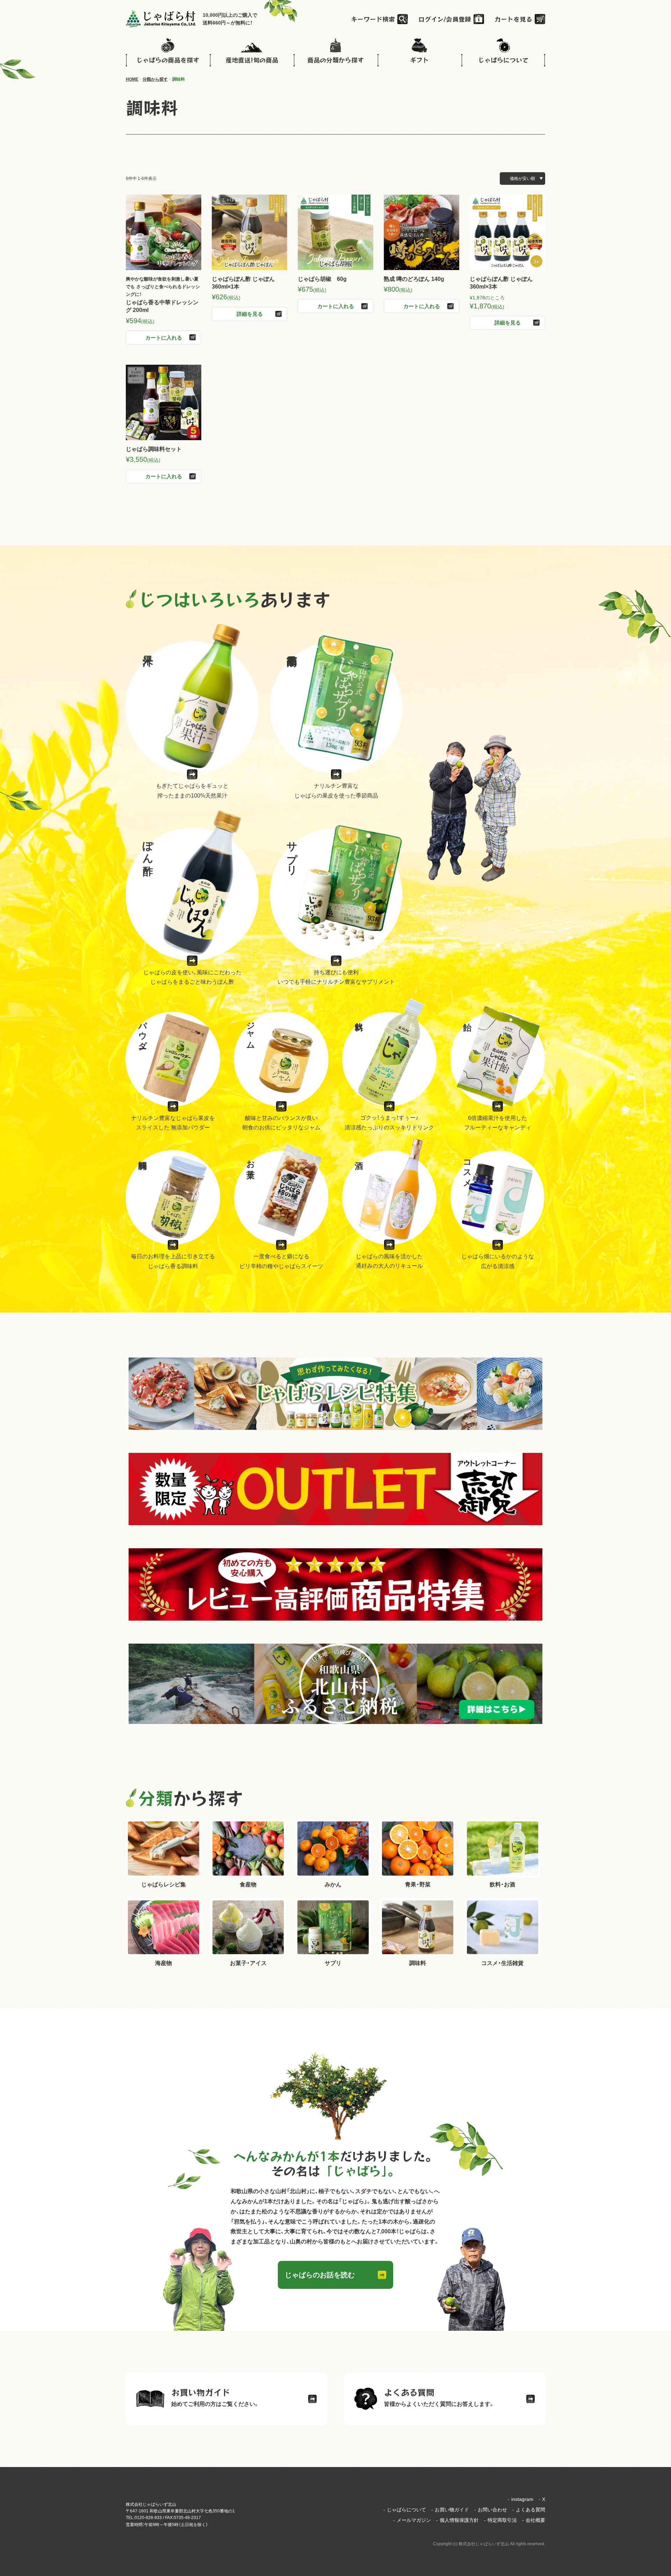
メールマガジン (412, 2520)
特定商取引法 (500, 2520)
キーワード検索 (373, 19)
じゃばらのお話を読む (320, 2275)
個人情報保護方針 (457, 2520)
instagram (521, 2499)
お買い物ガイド (450, 2510)
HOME (132, 79)
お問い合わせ (491, 2510)
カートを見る (513, 19)
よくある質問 (529, 2510)
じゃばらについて (405, 2510)
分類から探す (155, 79)
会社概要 (534, 2520)
